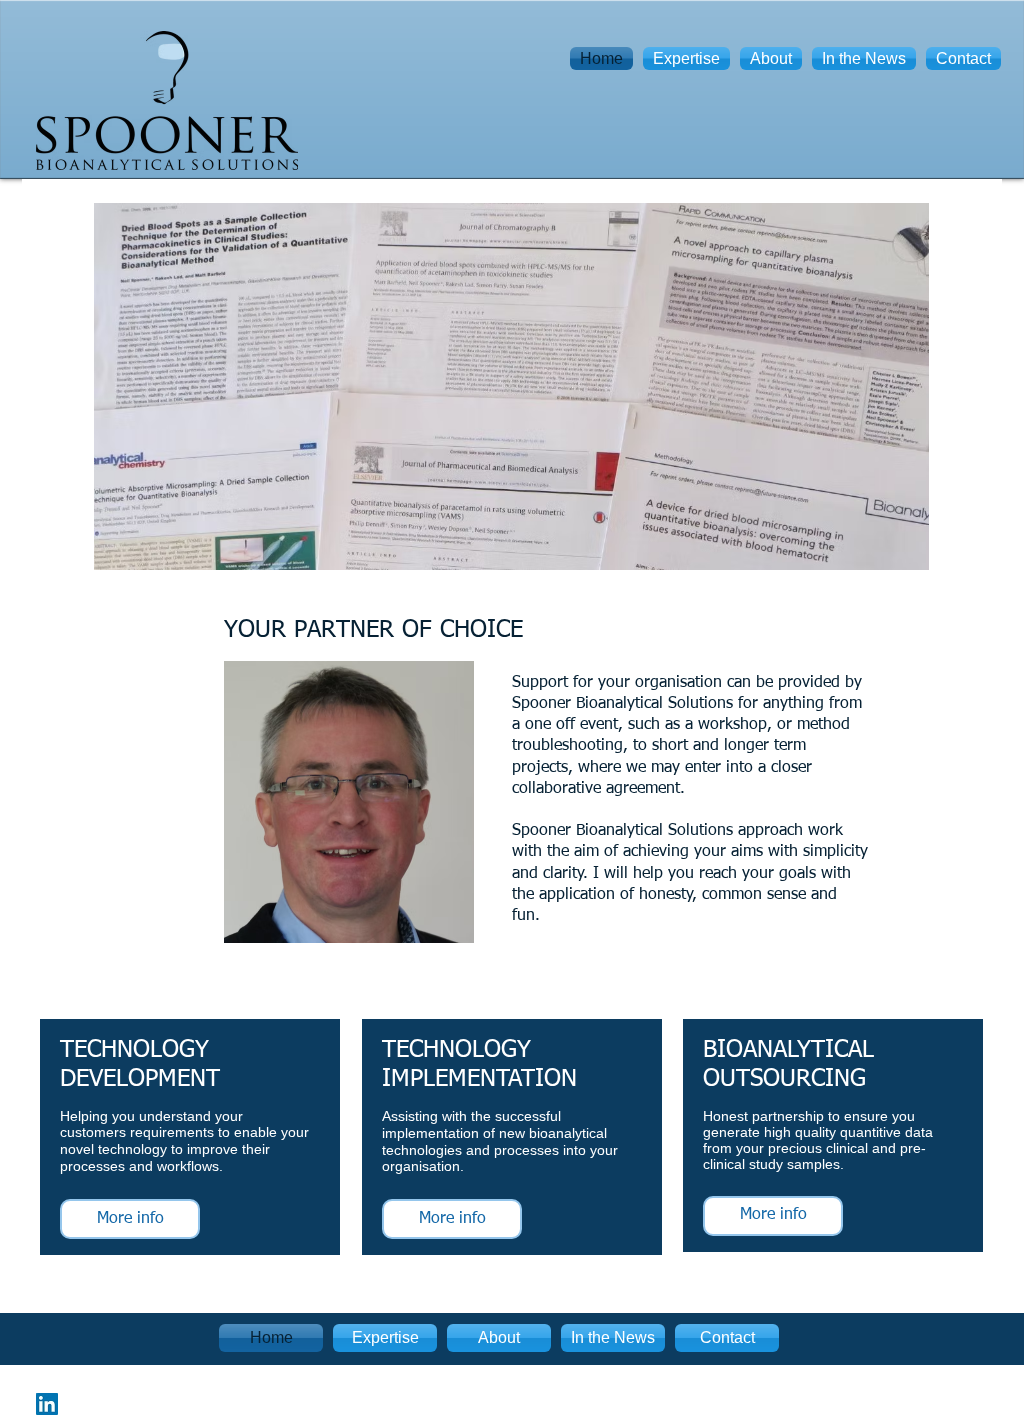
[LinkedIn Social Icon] (47, 1404)
